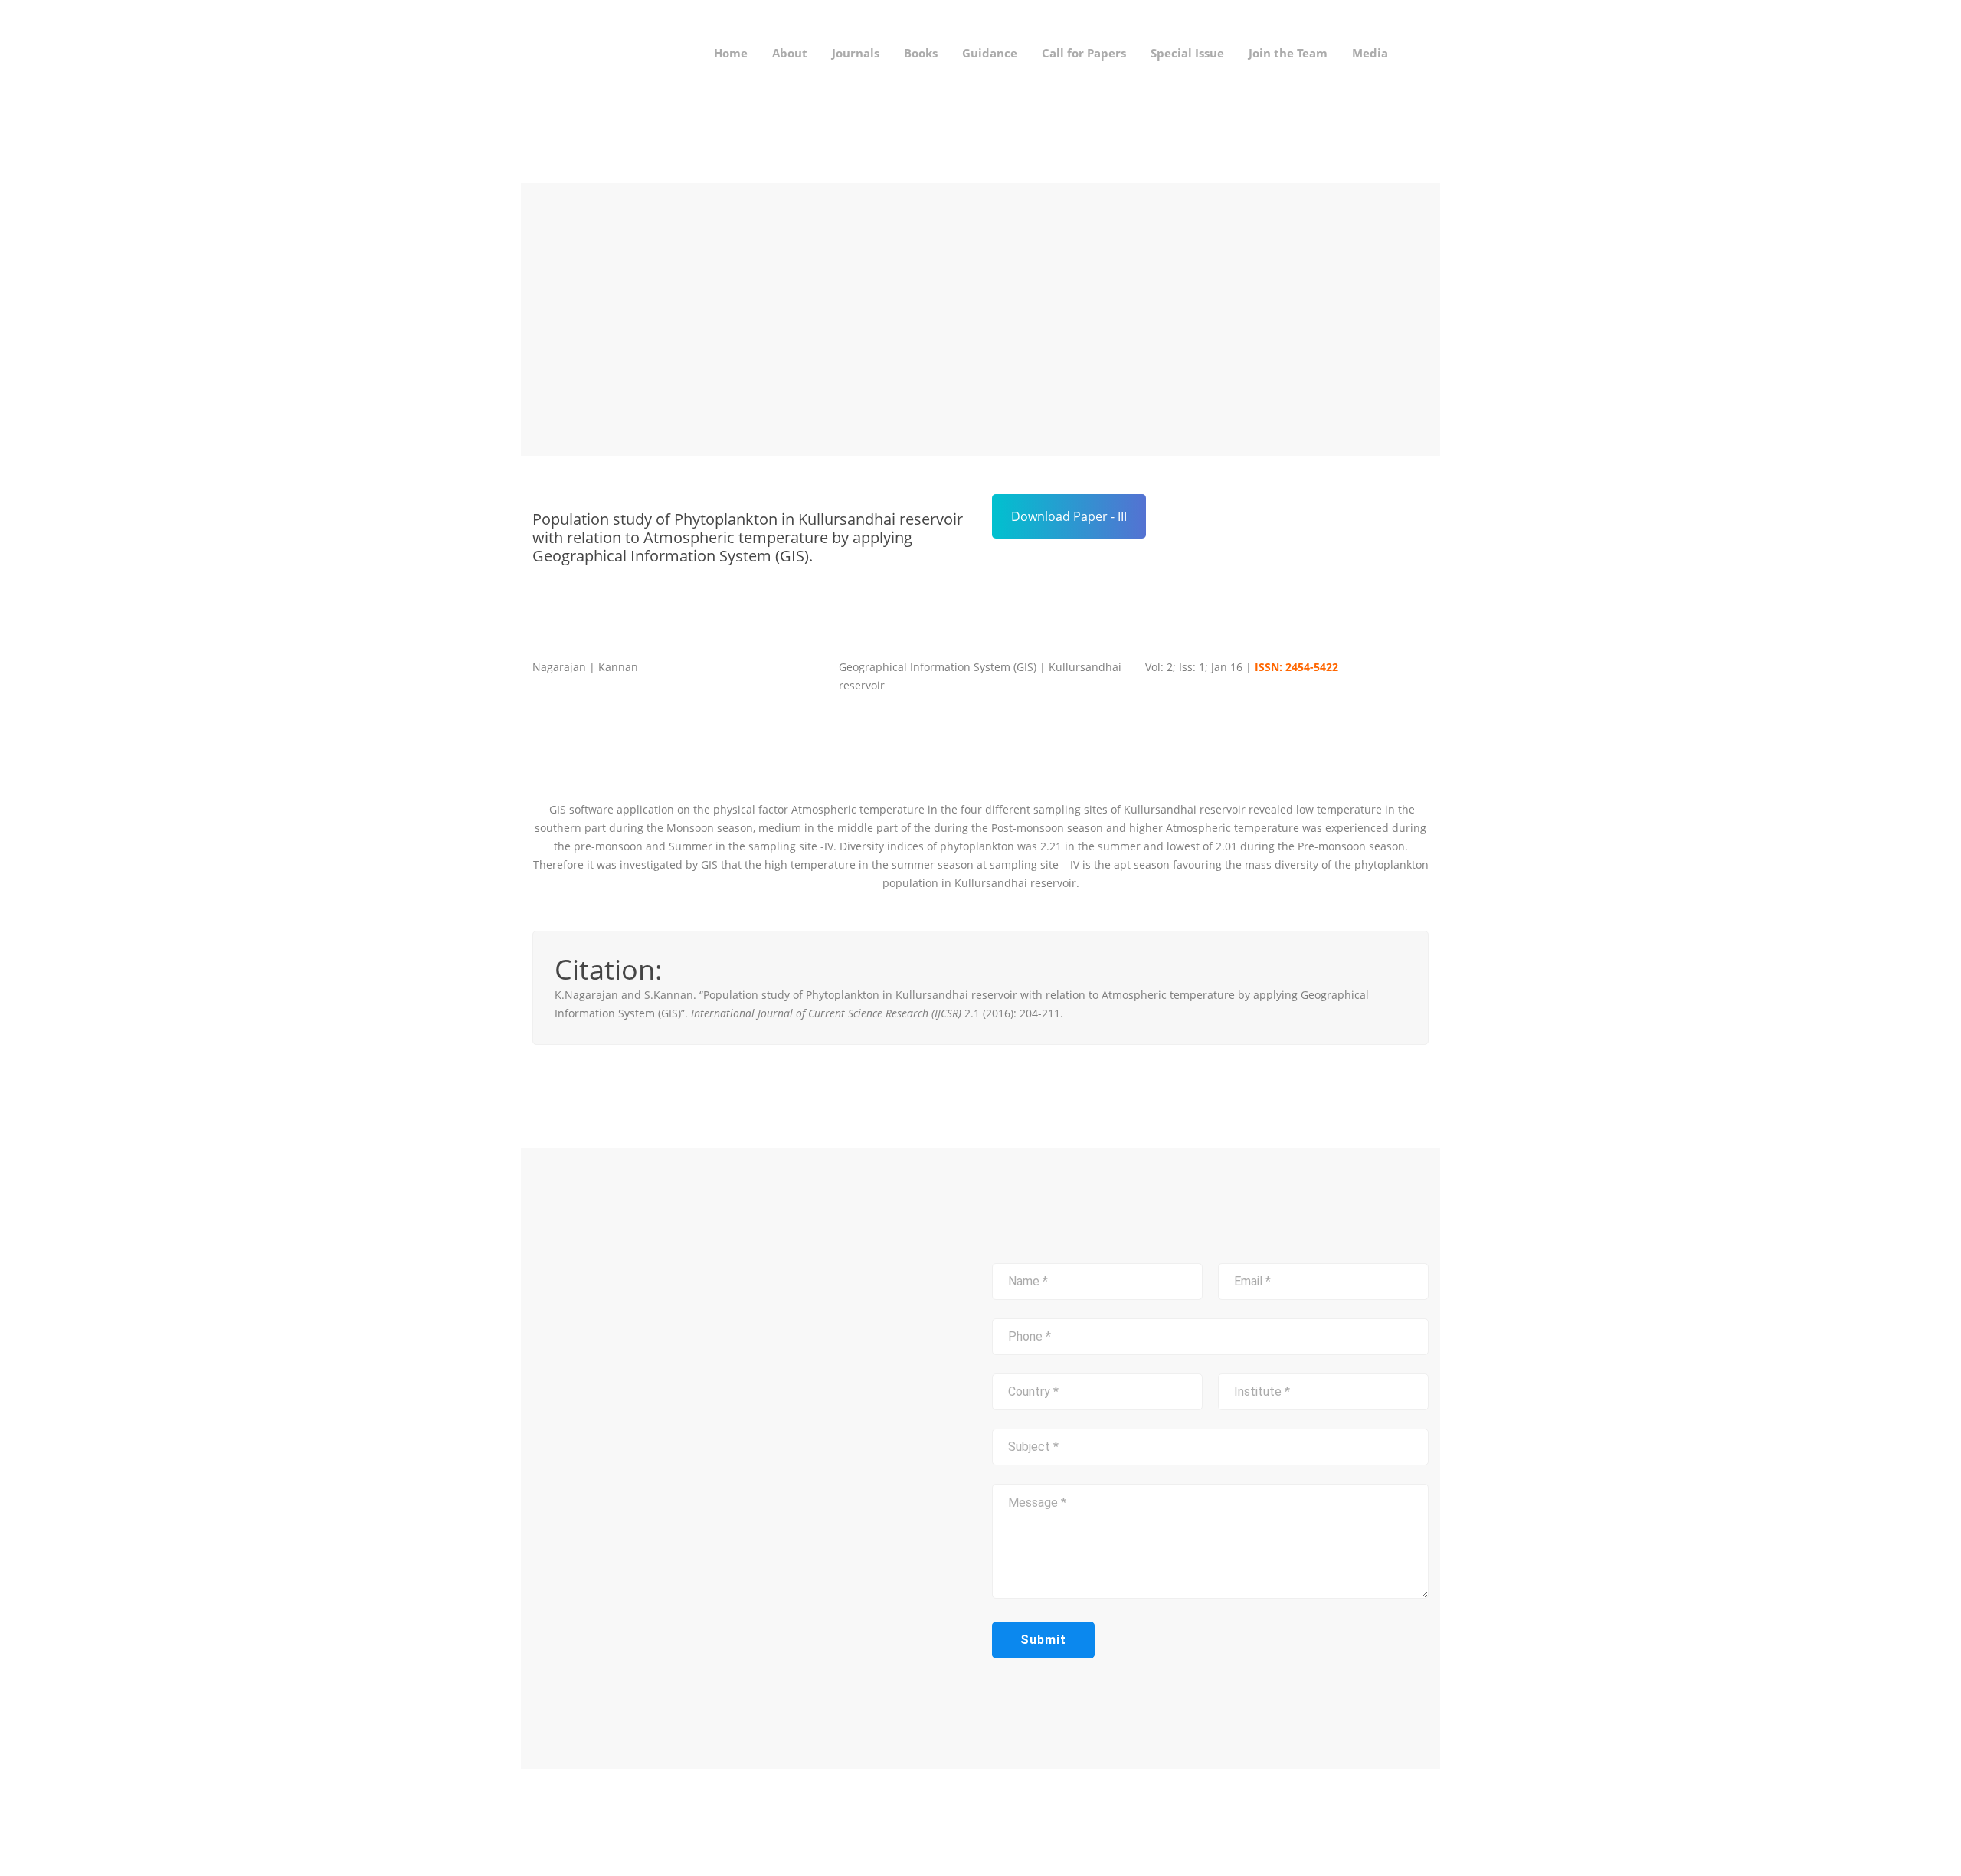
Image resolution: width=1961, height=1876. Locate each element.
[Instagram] (1021, 1822)
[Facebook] (997, 1822)
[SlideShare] (1046, 1822)
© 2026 (669, 1821)
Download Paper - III (1069, 516)
